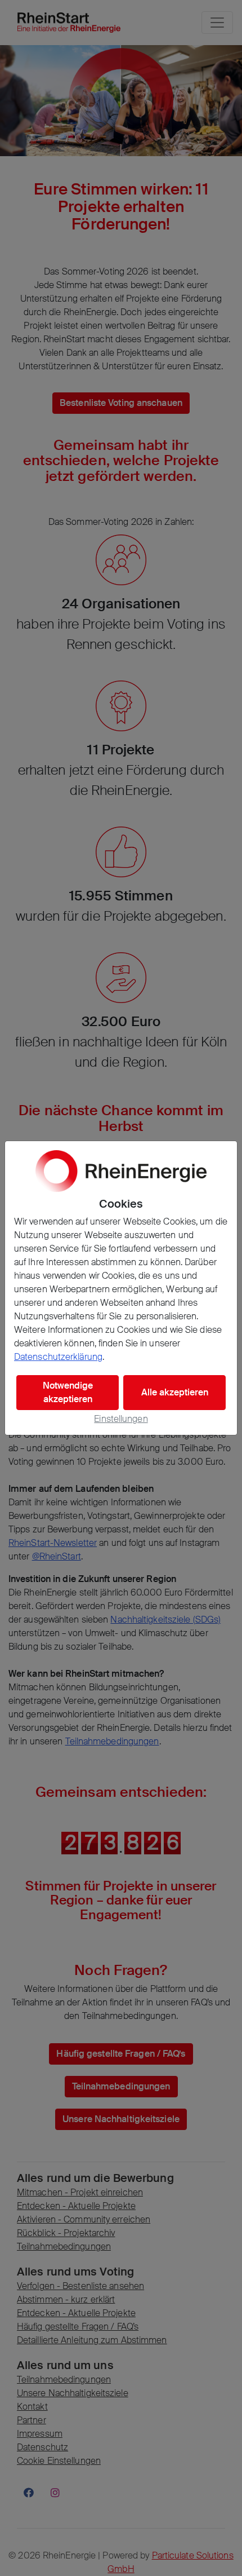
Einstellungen (121, 1419)
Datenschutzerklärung (58, 1357)
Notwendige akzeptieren (68, 1392)
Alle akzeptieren (175, 1392)
